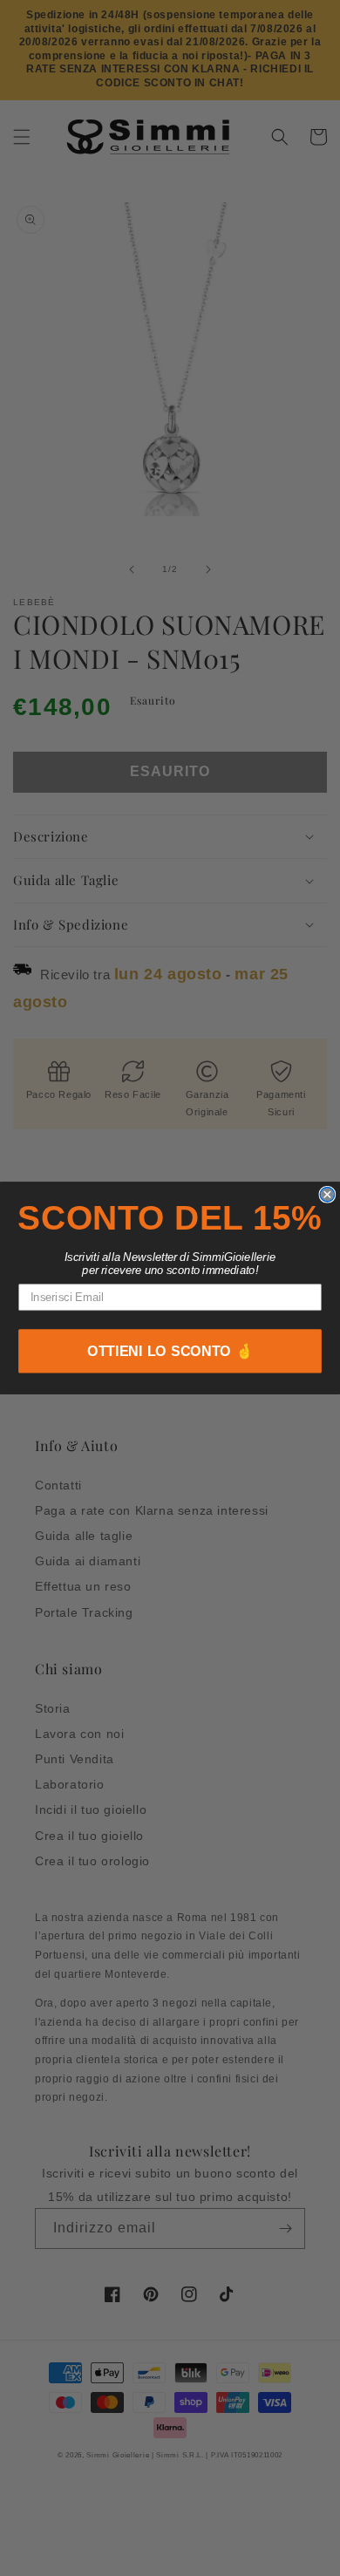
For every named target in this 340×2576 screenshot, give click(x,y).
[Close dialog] (327, 1194)
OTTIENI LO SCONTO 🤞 (170, 1352)
